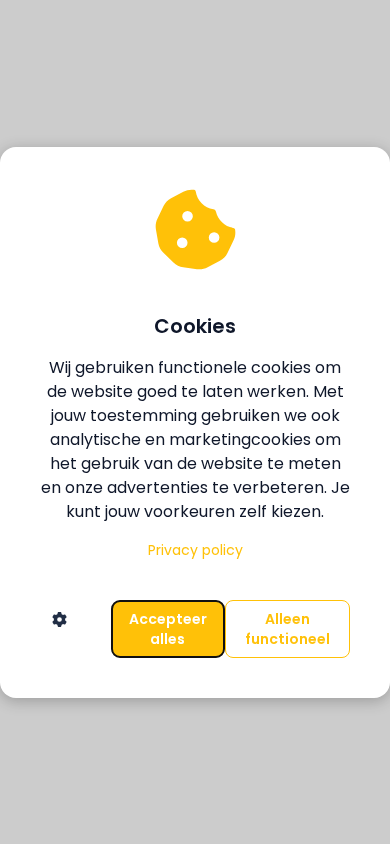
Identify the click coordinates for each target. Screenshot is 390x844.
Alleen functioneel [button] (287, 629)
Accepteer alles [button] (168, 629)
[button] (59, 629)
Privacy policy (195, 550)
